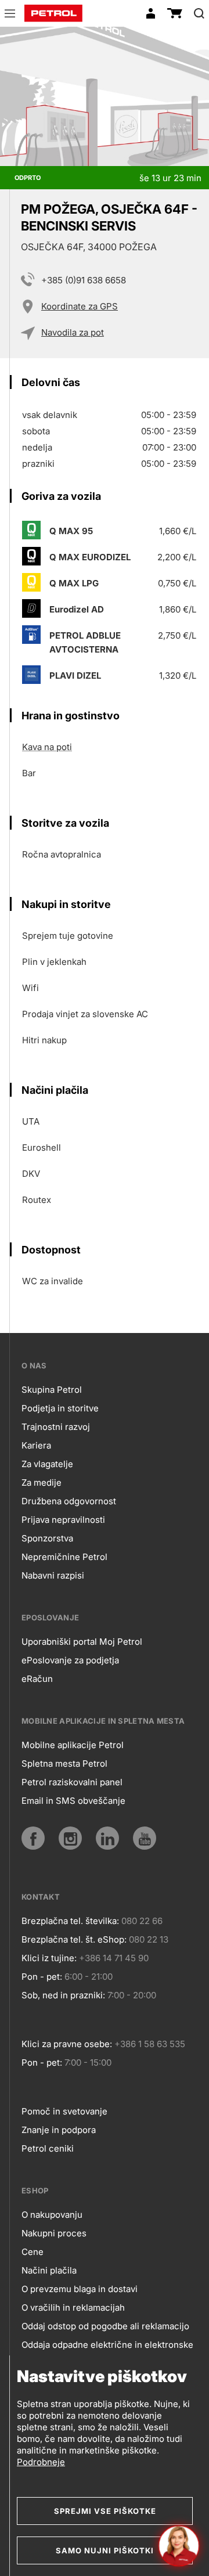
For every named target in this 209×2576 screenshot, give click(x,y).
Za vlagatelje (47, 1464)
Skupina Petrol (52, 1390)
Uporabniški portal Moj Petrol (82, 1642)
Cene (33, 2252)
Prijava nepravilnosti (63, 1520)
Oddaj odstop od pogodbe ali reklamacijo (105, 2326)
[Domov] (53, 13)
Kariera (36, 1445)
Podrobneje (41, 2462)
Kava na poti (47, 747)
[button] (10, 15)
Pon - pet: (42, 1977)
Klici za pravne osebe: (67, 2044)
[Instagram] (70, 1838)
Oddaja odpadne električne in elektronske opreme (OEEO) (107, 2354)
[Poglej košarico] (175, 13)
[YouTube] (145, 1838)
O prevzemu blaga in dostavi (80, 2289)
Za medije (42, 1482)
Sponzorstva (47, 1538)
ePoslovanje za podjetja (70, 1660)
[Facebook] (33, 1838)
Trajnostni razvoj (56, 1427)
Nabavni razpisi (53, 1575)
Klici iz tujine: (49, 1958)
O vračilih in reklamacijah (73, 2307)
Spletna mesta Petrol (64, 1763)
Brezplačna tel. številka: (70, 1921)
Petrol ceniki (48, 2148)
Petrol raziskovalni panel (72, 1782)
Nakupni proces (54, 2233)
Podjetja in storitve (60, 1408)
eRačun (37, 1679)
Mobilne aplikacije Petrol (73, 1745)
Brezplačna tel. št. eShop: (74, 1939)
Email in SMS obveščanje (73, 1801)
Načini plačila (49, 2270)
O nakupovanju (52, 2215)
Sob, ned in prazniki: (63, 1995)
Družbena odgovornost (69, 1501)
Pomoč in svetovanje (64, 2111)
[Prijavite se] (150, 13)
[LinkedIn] (107, 1838)
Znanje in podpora (59, 2130)
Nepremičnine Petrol (64, 1557)
